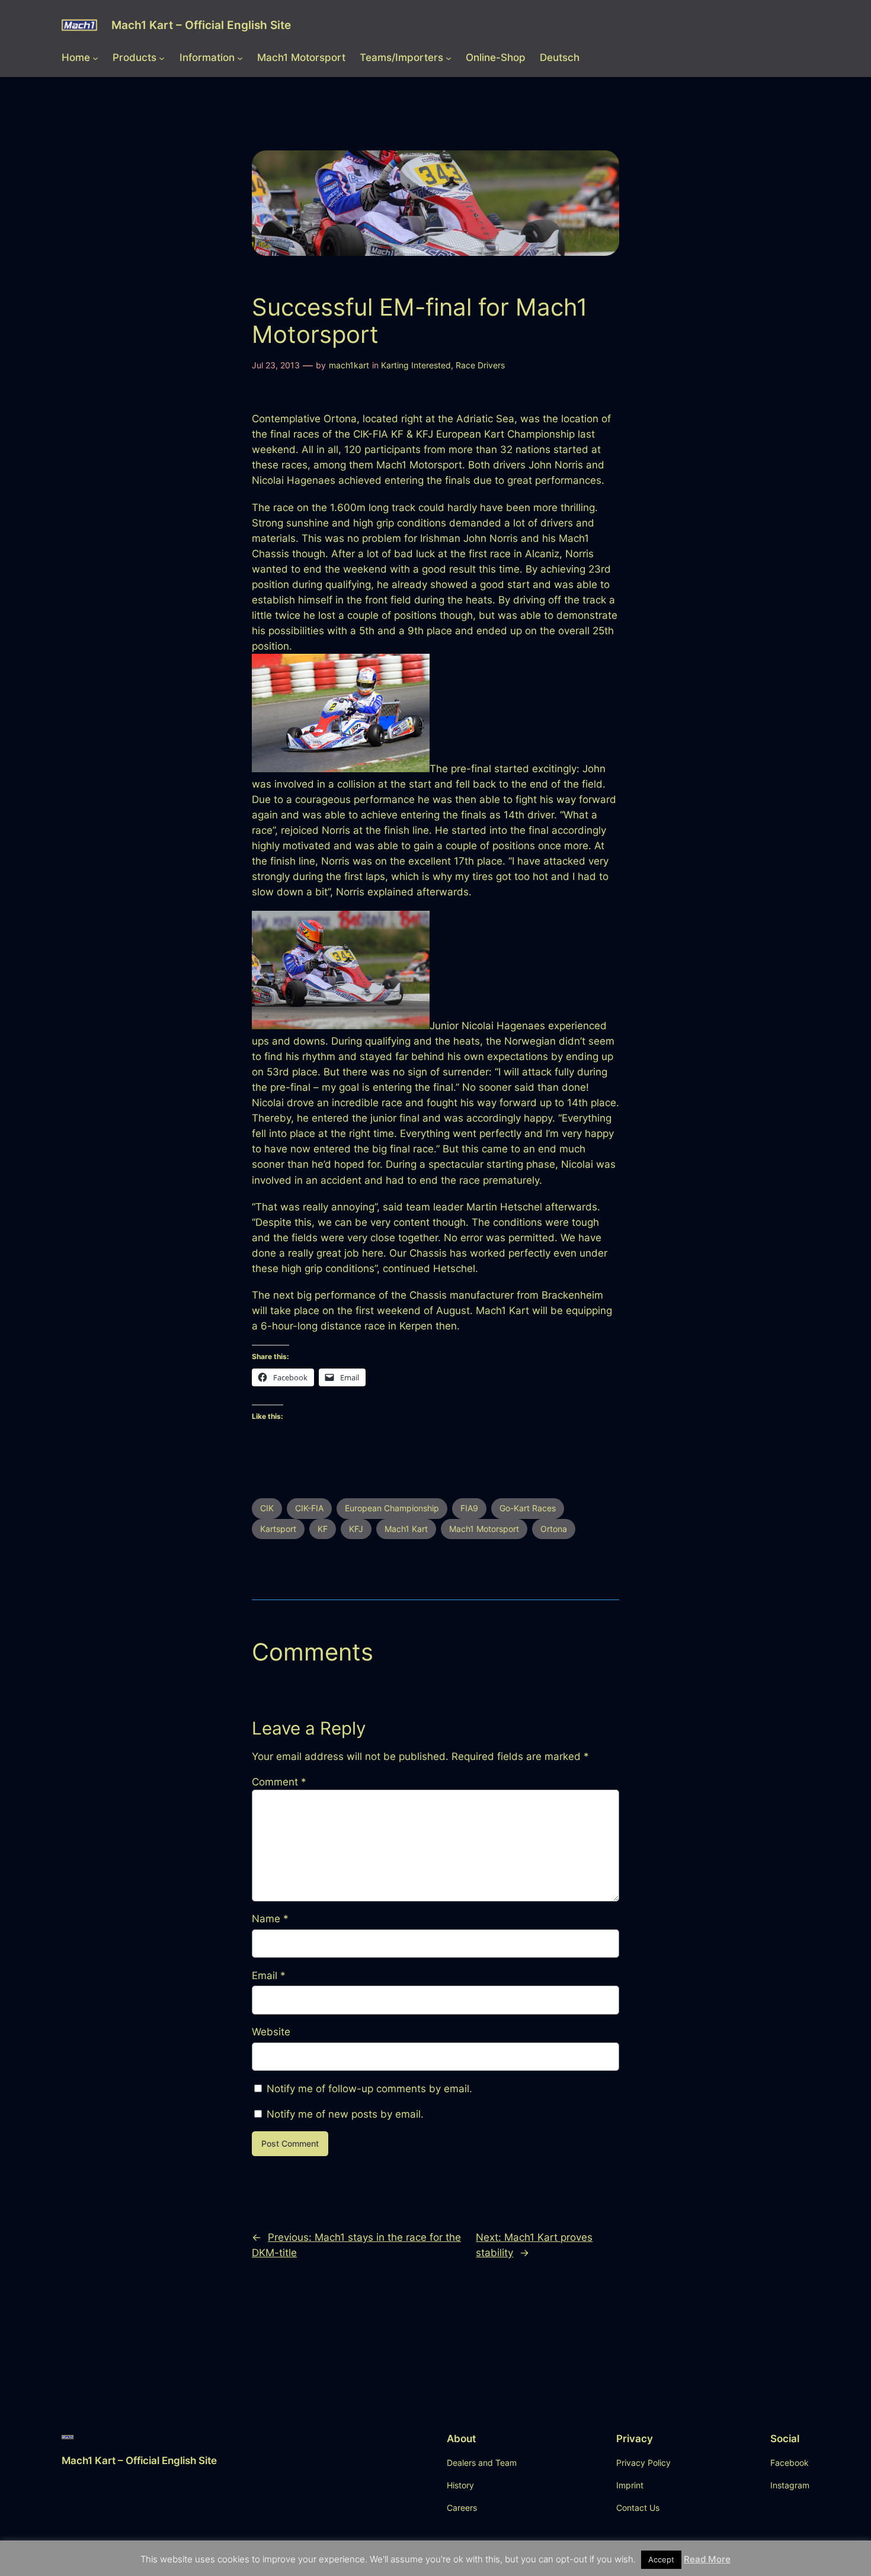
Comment (279, 1782)
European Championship (392, 1508)
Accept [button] (661, 2559)
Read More (707, 2559)
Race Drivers (480, 365)
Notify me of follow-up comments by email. (369, 2089)
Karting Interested (416, 365)
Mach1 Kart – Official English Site (201, 25)
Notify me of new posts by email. (345, 2114)
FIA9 (469, 1508)
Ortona (554, 1529)
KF (323, 1529)
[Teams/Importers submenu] (449, 57)
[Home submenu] (95, 57)
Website (271, 2032)
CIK (267, 1508)
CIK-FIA (309, 1508)
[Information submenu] (240, 57)
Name (270, 1919)
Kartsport (278, 1529)
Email (269, 1976)
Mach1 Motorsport (484, 1529)
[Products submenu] (162, 57)
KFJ (356, 1529)
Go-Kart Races (528, 1508)
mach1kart (349, 365)
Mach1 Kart (406, 1529)
